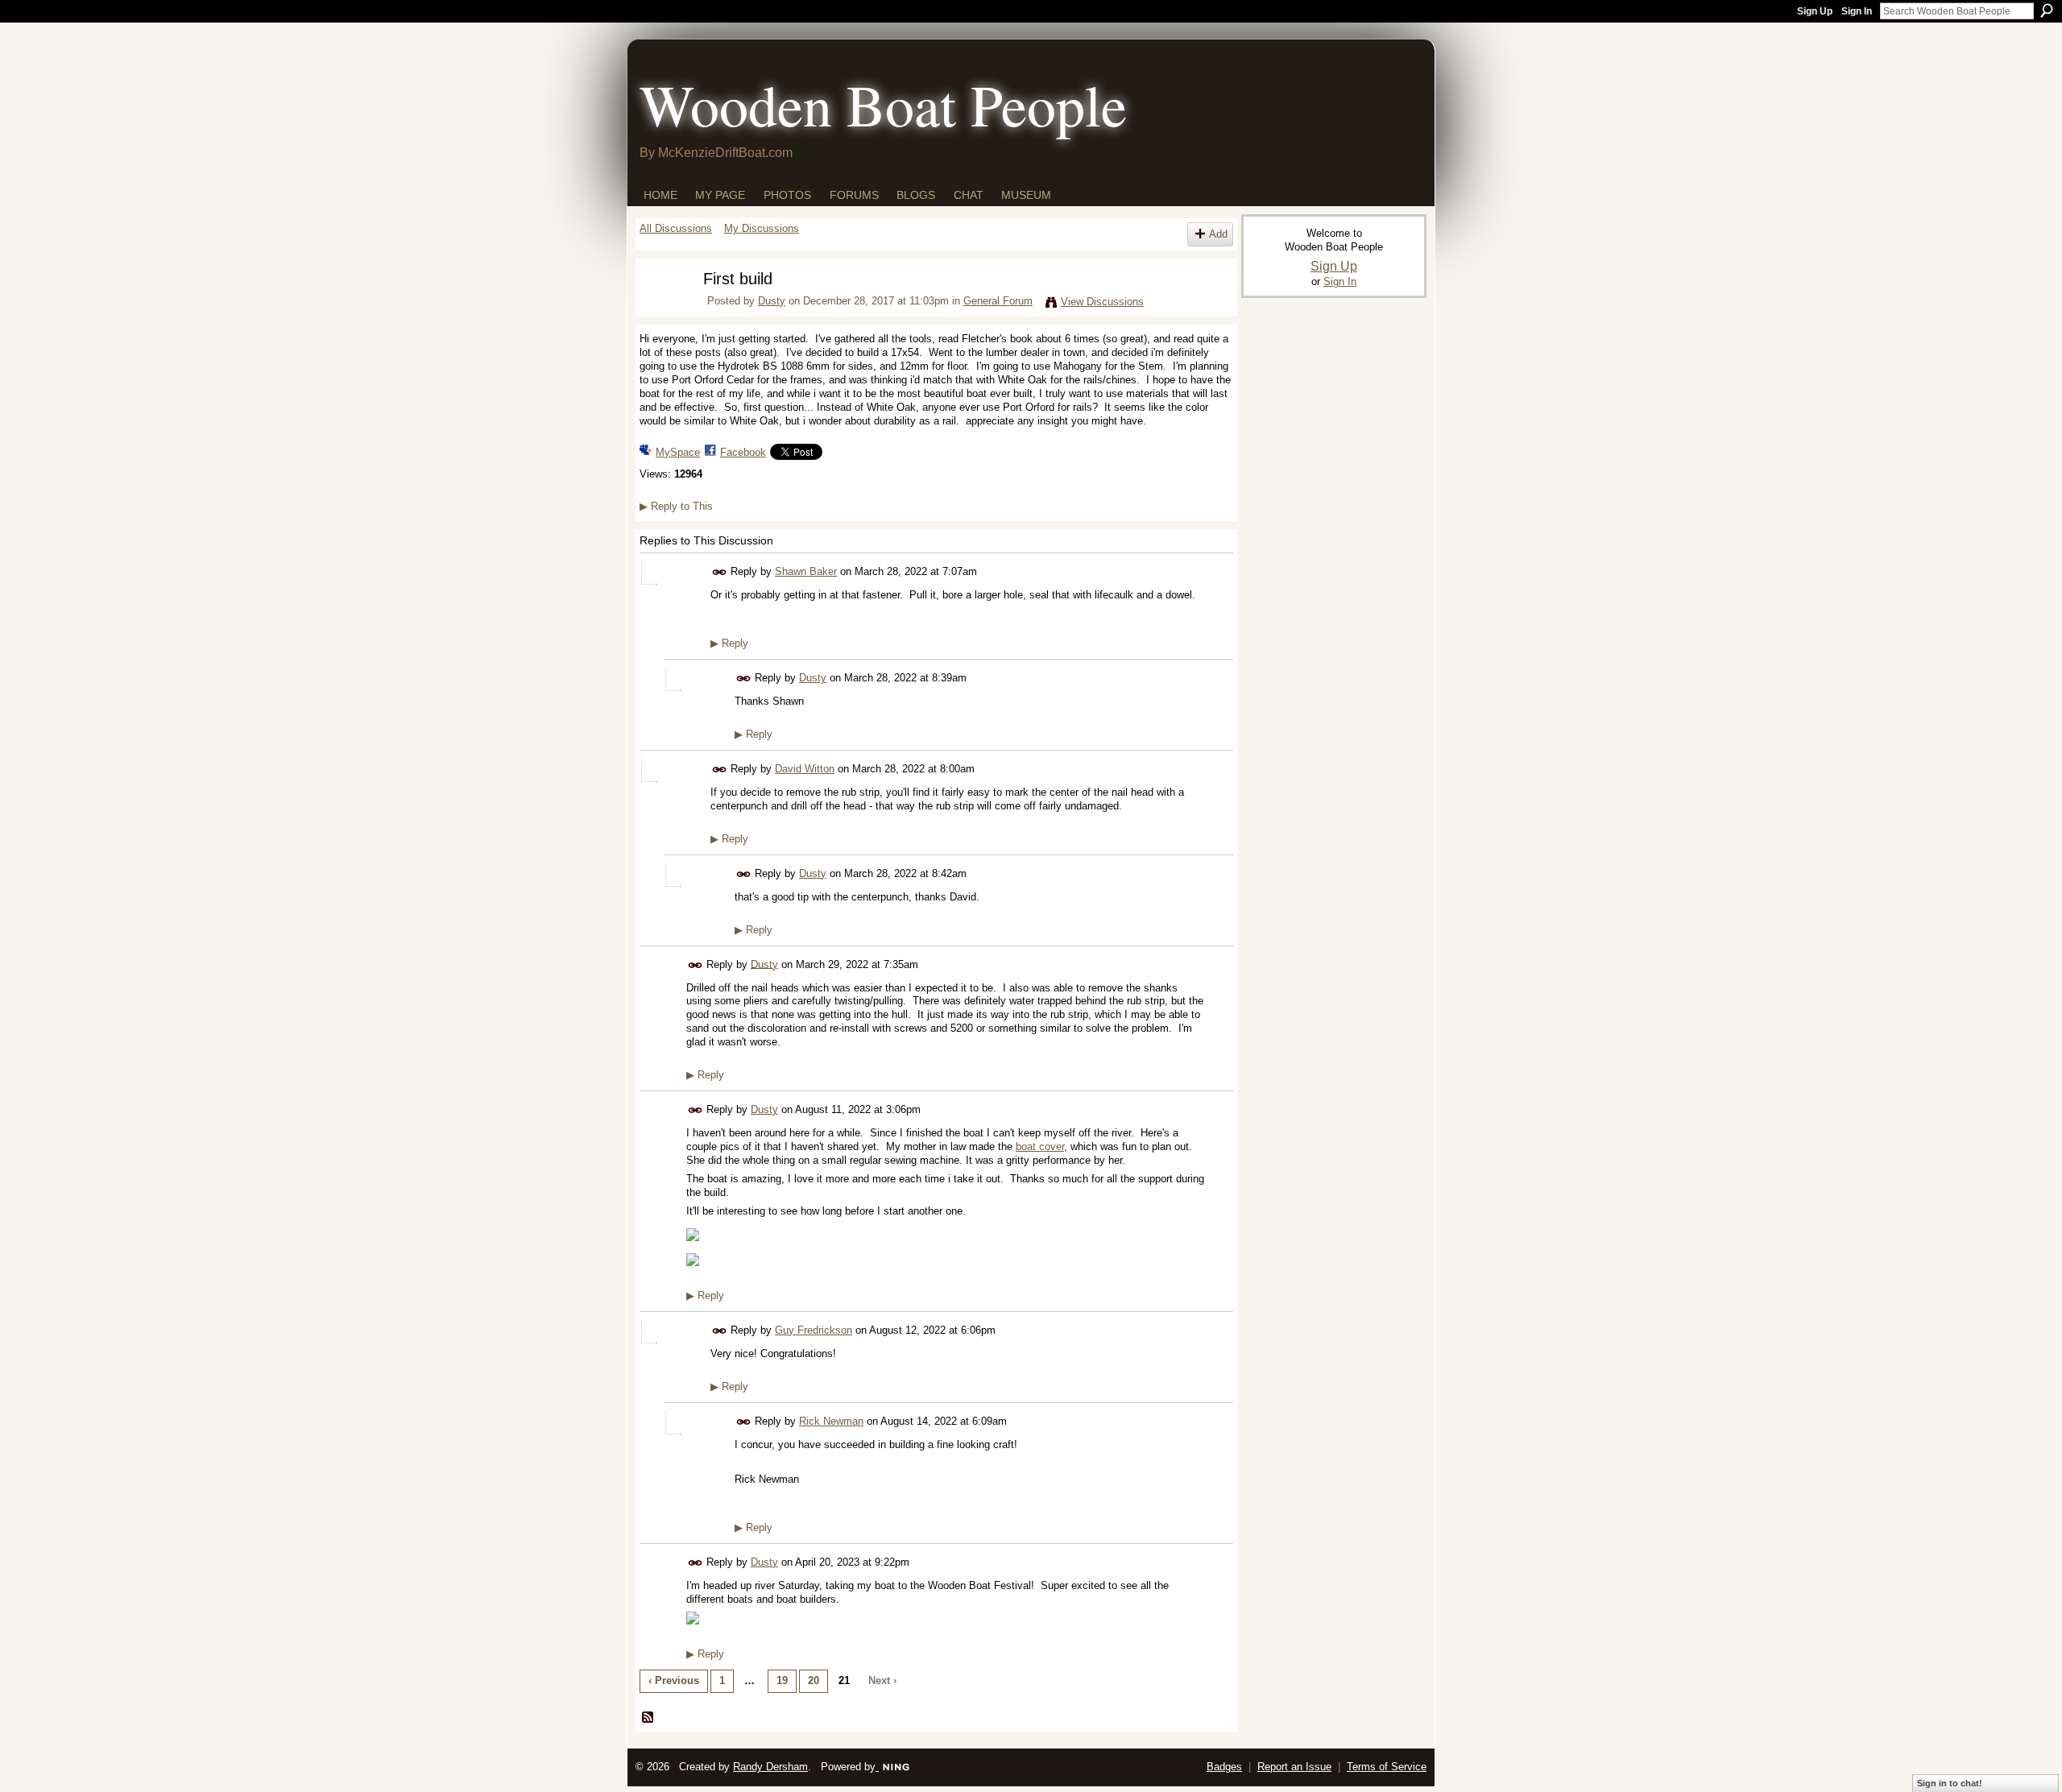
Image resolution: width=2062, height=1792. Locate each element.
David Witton (805, 769)
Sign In (1857, 11)
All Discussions (676, 228)
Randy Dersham (770, 1767)
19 (782, 1680)
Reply (729, 643)
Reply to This (676, 506)
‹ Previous (674, 1680)
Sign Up (1815, 11)
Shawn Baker (806, 571)
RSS (648, 1718)
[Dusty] (661, 310)
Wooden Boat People (883, 104)
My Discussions (762, 228)
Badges (1224, 1767)
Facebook (743, 452)
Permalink (720, 572)
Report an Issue (1294, 1767)
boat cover (1040, 1146)
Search (2047, 10)
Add (1218, 234)
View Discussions (1102, 302)
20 (814, 1680)
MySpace (678, 452)
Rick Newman (831, 1421)
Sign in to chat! (1950, 1783)
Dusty (772, 301)
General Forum (998, 301)
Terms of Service (1387, 1767)
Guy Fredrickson (814, 1330)
